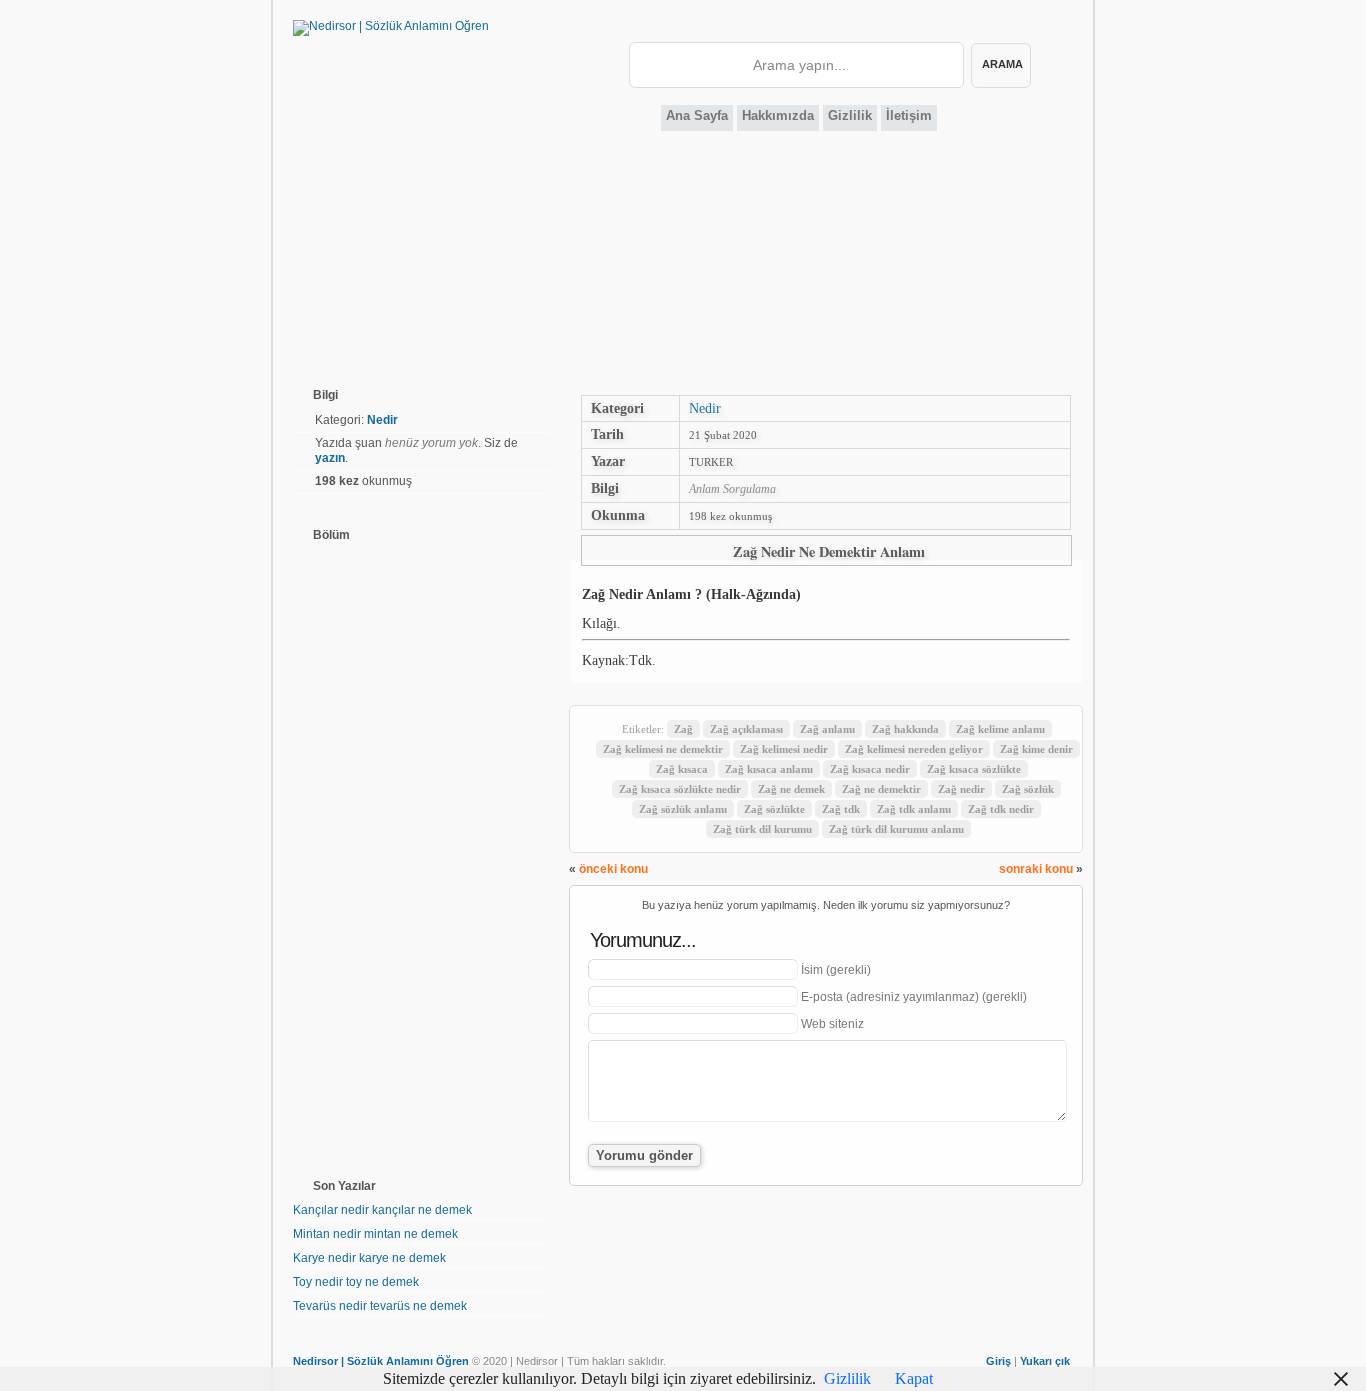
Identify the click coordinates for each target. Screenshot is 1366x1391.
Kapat (914, 1378)
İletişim (909, 115)
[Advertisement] (683, 264)
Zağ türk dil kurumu (762, 829)
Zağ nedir (961, 789)
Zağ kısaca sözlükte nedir (680, 789)
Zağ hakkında (905, 729)
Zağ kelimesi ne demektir (663, 749)
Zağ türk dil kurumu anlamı (896, 829)
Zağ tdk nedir (1001, 809)
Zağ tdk (841, 809)
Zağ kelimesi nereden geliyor (914, 749)
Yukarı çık (1045, 1361)
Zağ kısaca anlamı (769, 769)
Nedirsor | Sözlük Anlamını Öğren (381, 1361)
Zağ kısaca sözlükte (974, 769)
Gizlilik (850, 115)
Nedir (705, 408)
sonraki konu (1036, 869)
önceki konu (613, 869)
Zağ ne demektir (881, 789)
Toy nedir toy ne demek (356, 1282)
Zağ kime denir (1036, 749)
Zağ (683, 729)
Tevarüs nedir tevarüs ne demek (380, 1306)
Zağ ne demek (791, 789)
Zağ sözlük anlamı (683, 809)
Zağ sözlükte (774, 809)
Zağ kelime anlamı (1000, 729)
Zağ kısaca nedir (870, 769)
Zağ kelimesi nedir (784, 749)
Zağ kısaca (682, 769)
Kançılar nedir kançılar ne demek (382, 1210)
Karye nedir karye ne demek (369, 1258)
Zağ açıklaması (746, 729)
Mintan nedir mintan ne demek (375, 1234)
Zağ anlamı (827, 729)
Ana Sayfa (697, 115)
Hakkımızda (778, 115)
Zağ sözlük (1028, 789)
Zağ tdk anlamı (914, 809)
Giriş (998, 1361)
